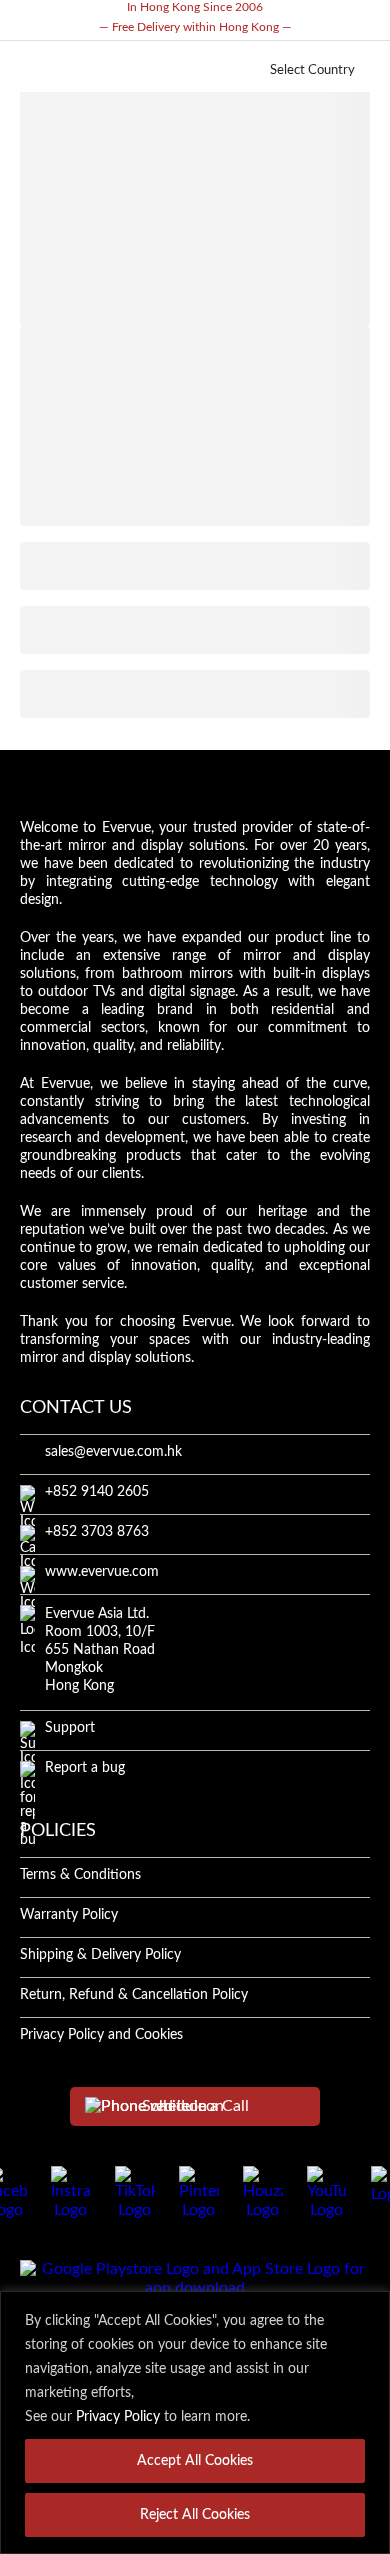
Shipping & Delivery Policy (100, 1955)
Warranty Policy (69, 1915)
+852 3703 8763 (97, 1532)
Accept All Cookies (195, 2461)
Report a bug (85, 1768)
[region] (195, 2422)
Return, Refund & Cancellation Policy (134, 1995)
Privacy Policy (118, 2417)
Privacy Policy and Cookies (101, 2035)
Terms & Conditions (80, 1875)
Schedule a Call (195, 2106)
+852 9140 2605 (97, 1492)
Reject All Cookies (195, 2515)
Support (70, 1728)
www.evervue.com (102, 1572)
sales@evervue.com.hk (113, 1452)
